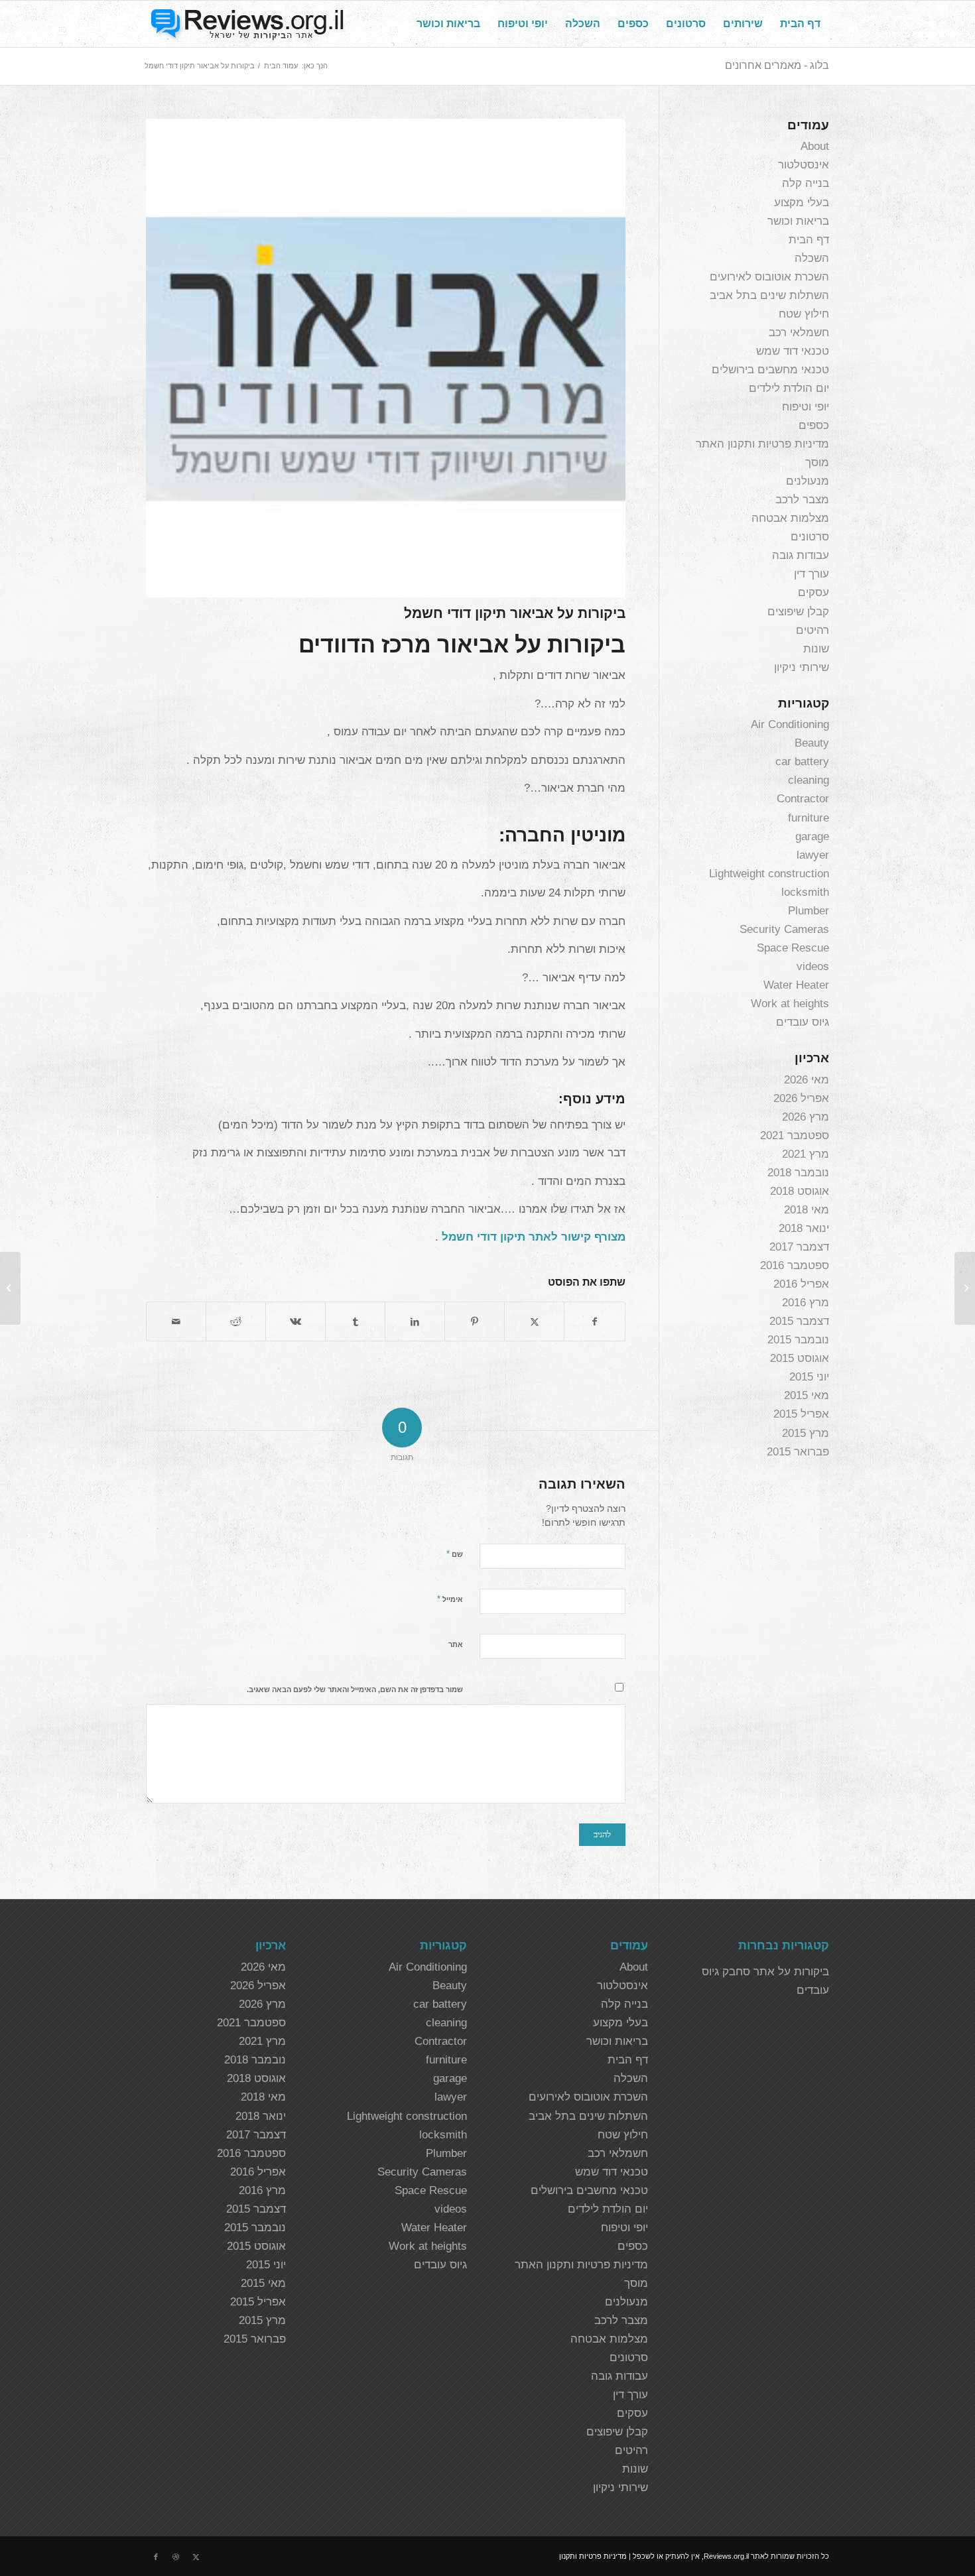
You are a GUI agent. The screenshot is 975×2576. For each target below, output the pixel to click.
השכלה (812, 258)
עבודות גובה (801, 555)
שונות (816, 649)
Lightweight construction (769, 874)
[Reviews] (245, 24)
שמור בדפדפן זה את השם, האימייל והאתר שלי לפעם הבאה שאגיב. (355, 1689)
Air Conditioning (790, 724)
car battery (802, 762)
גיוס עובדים (803, 1022)
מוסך (817, 462)
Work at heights (790, 1004)
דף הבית (809, 240)
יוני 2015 (809, 1377)
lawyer (813, 855)
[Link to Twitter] (196, 2557)
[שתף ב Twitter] (534, 1321)
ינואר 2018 (804, 1228)
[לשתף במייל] (176, 1321)
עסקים (813, 592)
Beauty (812, 743)
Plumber (809, 911)
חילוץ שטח (804, 314)
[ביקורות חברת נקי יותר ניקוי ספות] (965, 1288)
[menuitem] (800, 24)
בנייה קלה (806, 183)
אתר (456, 1644)
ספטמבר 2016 (795, 1265)
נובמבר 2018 (798, 1173)
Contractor (803, 799)
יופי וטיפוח (806, 407)
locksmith (805, 892)
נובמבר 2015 (798, 1340)
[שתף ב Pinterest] (475, 1321)
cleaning (809, 780)
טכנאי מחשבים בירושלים (770, 370)
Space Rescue (793, 948)
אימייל (450, 1599)
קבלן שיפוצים (798, 612)
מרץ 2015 (806, 1433)
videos (813, 966)
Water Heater (796, 985)
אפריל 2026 (801, 1098)
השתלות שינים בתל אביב (769, 295)
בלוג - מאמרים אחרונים (777, 65)
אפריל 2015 (801, 1414)
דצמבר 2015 (799, 1321)
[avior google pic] (386, 358)
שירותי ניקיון (802, 667)
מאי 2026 (807, 1080)
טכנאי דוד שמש (793, 351)
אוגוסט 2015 (800, 1358)
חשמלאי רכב (799, 333)
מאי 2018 (807, 1210)
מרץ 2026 (806, 1117)
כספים (814, 425)
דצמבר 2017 (799, 1247)
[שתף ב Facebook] (594, 1321)
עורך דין (812, 574)
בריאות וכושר (798, 221)
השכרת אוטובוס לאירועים (769, 277)
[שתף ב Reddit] (236, 1321)
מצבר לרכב (802, 500)
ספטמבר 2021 (795, 1135)
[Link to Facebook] (156, 2557)
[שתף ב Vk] (295, 1321)
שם (455, 1554)
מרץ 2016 (806, 1303)
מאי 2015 (807, 1395)
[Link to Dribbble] (176, 2557)
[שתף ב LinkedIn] (415, 1321)
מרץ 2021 (806, 1154)
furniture (809, 818)
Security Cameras (784, 929)
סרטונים (810, 537)
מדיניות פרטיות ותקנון (593, 2556)
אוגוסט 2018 (800, 1191)
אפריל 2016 (801, 1284)
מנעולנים (808, 481)
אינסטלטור (804, 165)
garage (812, 836)
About (815, 146)
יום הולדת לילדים (789, 388)
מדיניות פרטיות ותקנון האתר (762, 444)
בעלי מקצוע (802, 203)
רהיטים (812, 630)
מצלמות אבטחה (790, 518)
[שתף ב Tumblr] (355, 1321)
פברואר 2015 (798, 1452)
